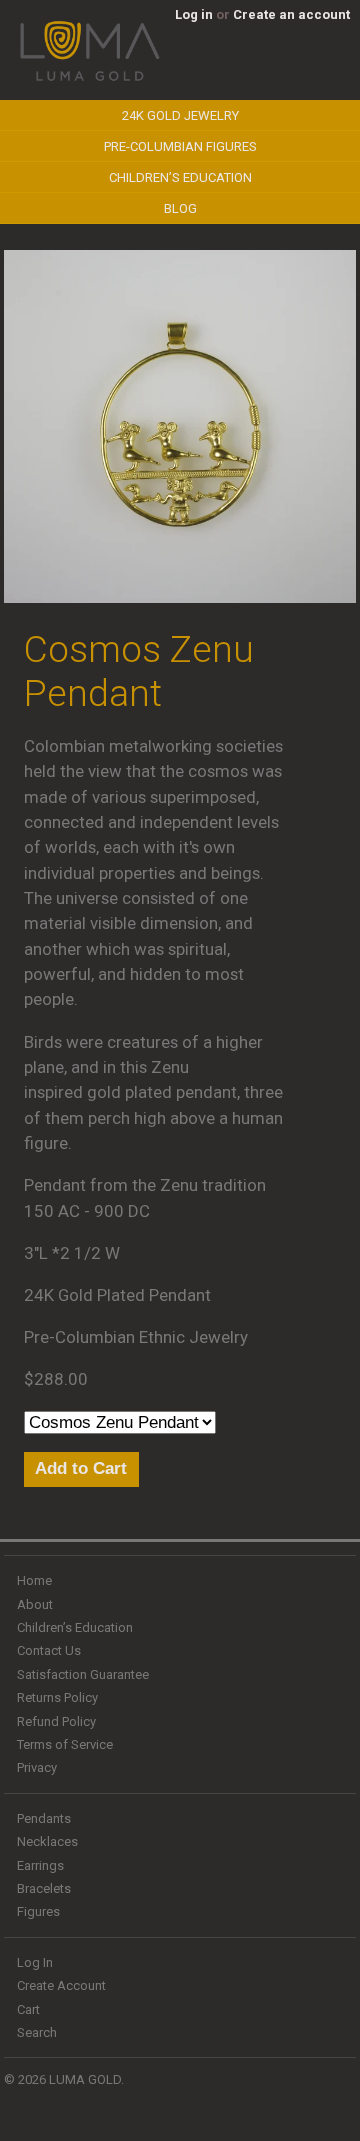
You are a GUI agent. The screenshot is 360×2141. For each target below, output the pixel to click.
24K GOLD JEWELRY (180, 115)
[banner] (90, 77)
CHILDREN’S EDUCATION (180, 177)
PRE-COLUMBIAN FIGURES (180, 146)
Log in (194, 14)
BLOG (180, 208)
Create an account (291, 14)
